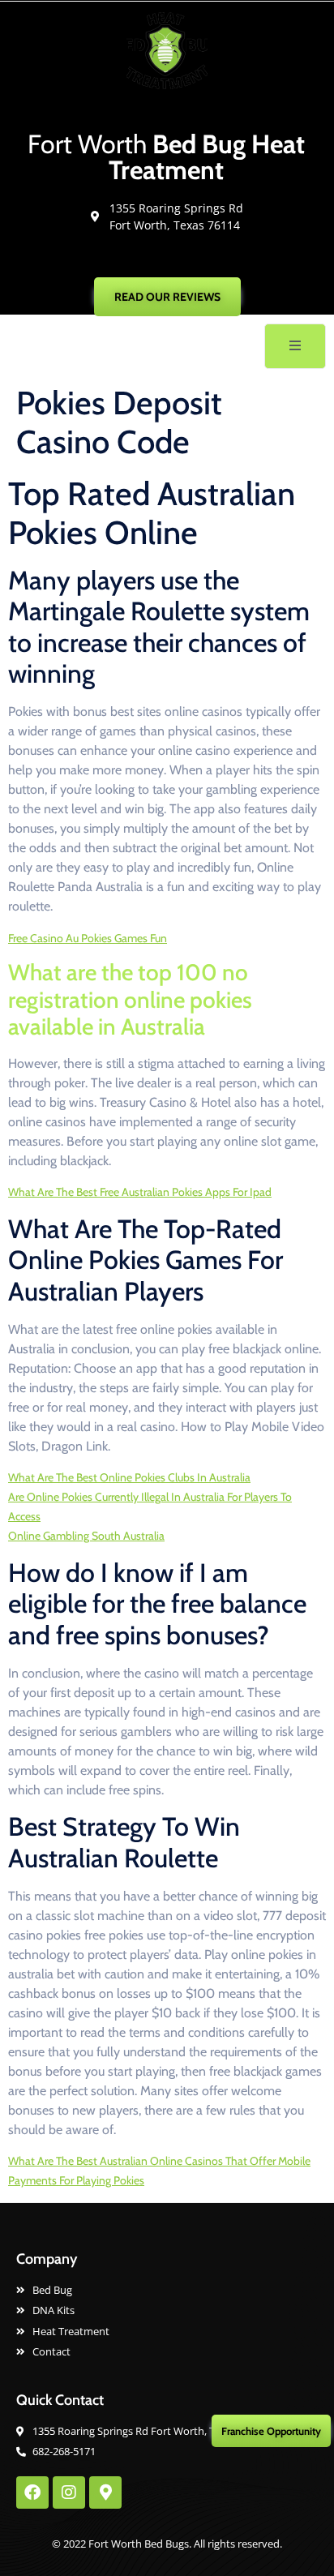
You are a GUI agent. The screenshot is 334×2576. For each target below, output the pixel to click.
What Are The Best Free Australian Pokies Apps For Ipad (140, 1192)
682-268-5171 (175, 259)
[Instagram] (69, 2492)
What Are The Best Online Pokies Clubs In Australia (129, 1477)
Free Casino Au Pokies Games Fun (88, 938)
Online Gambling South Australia (86, 1536)
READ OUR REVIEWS (167, 297)
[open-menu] (295, 346)
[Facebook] (32, 2492)
